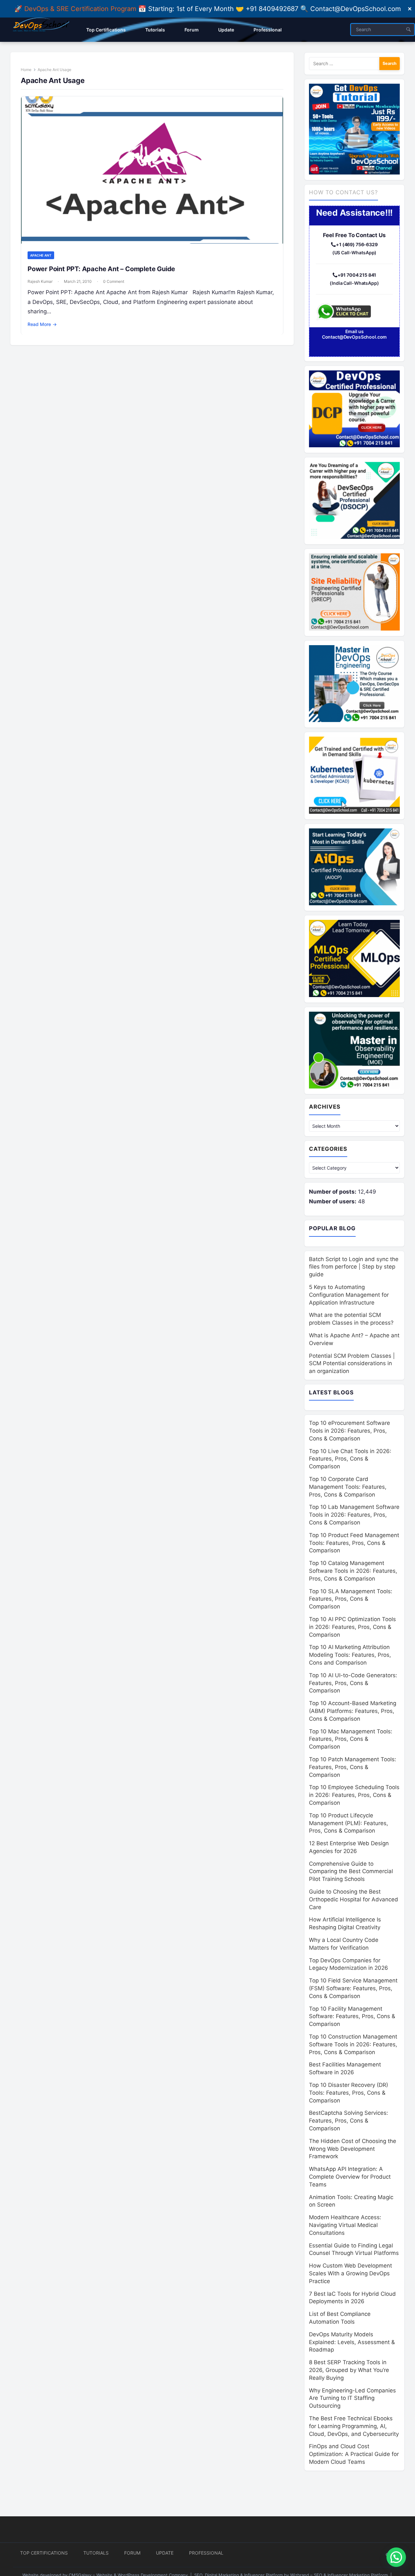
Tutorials (96, 2553)
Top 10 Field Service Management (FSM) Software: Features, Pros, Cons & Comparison (353, 1988)
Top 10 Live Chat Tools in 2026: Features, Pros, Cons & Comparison (350, 1459)
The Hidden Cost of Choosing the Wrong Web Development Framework (353, 2149)
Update (165, 2553)
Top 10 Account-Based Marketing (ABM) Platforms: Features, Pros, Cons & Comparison (353, 1711)
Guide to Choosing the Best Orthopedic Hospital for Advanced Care (354, 1899)
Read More (42, 324)
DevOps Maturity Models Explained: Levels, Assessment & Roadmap (352, 2342)
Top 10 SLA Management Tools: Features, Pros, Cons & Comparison (351, 1599)
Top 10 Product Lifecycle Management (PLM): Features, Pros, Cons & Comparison (349, 1823)
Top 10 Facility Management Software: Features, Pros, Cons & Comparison (352, 2016)
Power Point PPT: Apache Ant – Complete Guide (101, 269)
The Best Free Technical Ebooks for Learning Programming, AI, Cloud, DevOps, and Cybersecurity (354, 2426)
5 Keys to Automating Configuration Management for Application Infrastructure (349, 1295)
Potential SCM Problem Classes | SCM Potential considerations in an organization (352, 1364)
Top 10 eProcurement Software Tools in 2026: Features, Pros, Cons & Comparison (350, 1431)
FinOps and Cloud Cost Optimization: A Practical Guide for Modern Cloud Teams (354, 2454)
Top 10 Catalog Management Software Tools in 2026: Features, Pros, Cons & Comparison (353, 1571)
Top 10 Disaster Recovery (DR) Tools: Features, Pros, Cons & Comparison (349, 2093)
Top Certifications (44, 2553)
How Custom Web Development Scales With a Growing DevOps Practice (350, 2273)
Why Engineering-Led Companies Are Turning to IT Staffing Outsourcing (352, 2398)
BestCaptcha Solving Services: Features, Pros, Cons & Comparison (349, 2121)
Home (26, 70)
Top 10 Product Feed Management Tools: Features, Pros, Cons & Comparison (354, 1543)
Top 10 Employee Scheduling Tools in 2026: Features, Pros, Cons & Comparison (354, 1795)
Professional (206, 2553)
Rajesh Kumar (40, 281)
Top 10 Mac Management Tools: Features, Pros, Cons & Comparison (351, 1739)
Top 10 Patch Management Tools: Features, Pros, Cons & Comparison (353, 1767)
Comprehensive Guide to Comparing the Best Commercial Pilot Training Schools (351, 1872)
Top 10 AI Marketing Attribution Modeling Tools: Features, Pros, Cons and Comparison (350, 1655)
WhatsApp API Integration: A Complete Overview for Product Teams (350, 2177)
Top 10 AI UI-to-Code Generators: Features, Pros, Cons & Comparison (353, 1683)
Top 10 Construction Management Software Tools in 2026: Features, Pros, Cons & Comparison (353, 2044)
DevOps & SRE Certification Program (81, 9)
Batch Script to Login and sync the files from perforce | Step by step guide (354, 1267)
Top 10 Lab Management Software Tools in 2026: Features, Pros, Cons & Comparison (354, 1515)
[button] (396, 2557)
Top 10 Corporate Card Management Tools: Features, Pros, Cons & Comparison (348, 1487)
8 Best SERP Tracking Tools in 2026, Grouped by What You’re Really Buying (349, 2370)
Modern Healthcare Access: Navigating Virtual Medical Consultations (345, 2225)
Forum (132, 2553)
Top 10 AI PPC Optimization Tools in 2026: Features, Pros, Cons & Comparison (352, 1627)
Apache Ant (41, 255)
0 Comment (114, 281)
